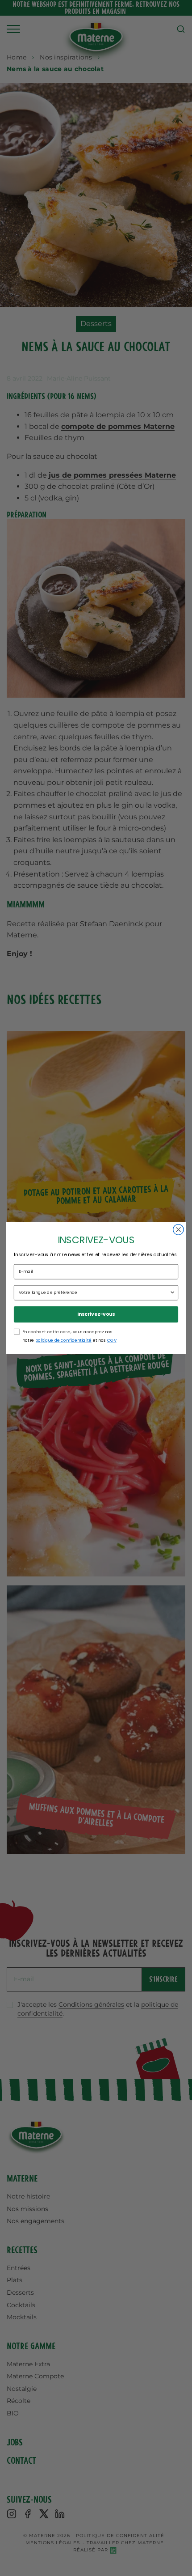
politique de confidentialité (63, 1340)
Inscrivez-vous (96, 1314)
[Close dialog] (179, 1230)
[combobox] (94, 1292)
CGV (112, 1340)
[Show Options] (173, 1292)
